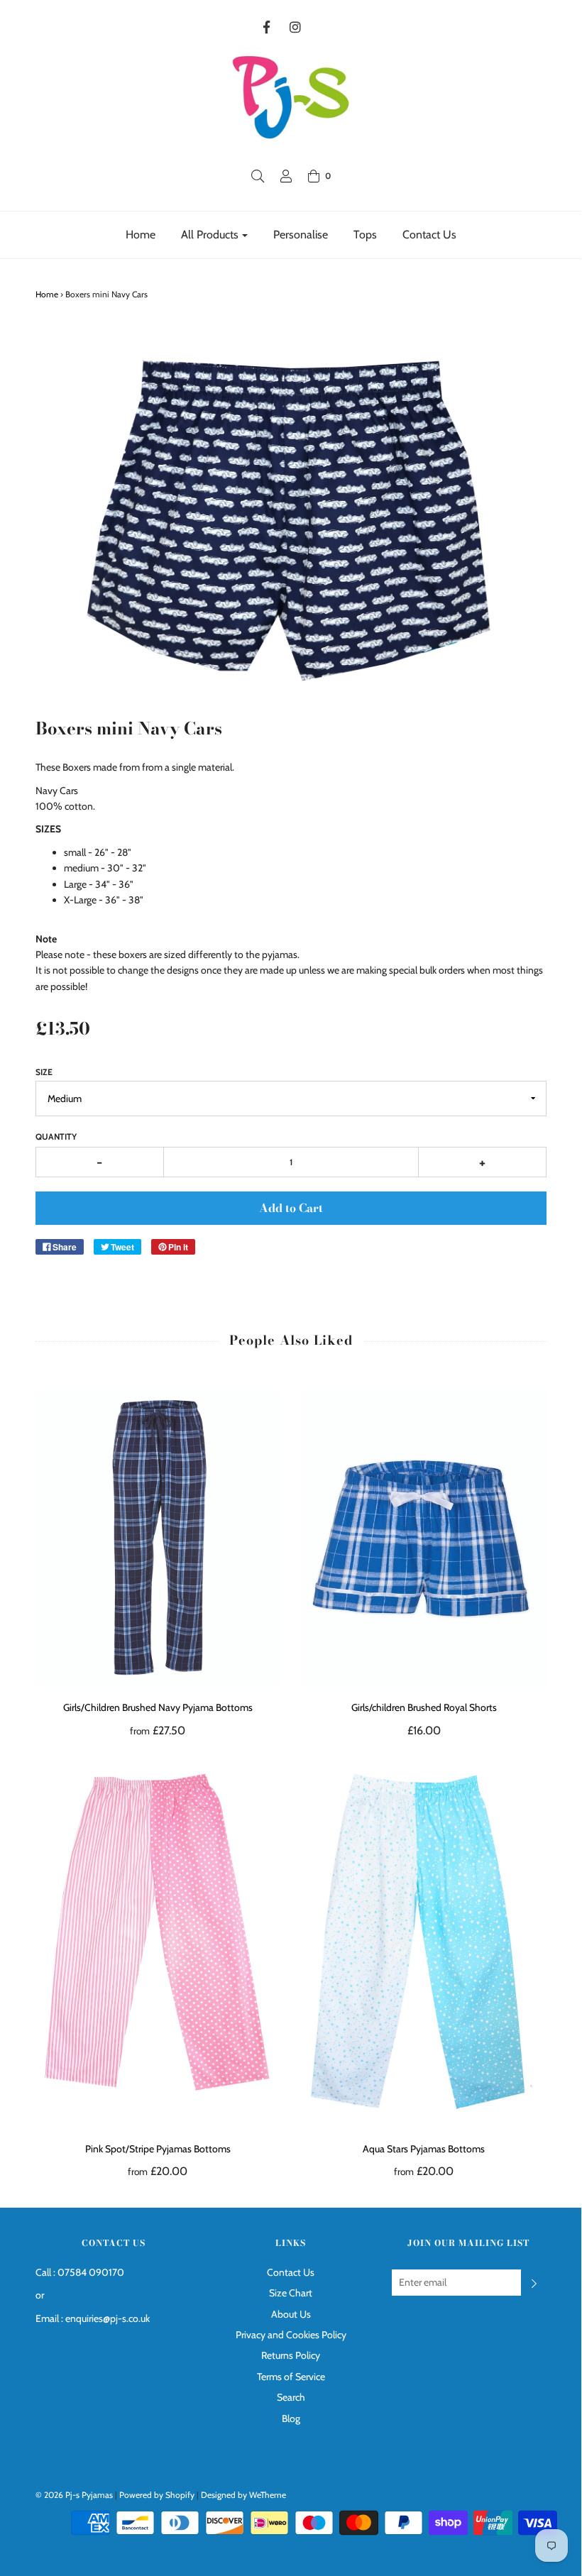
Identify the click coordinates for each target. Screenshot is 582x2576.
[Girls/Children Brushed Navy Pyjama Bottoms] (158, 1539)
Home (141, 235)
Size (44, 1072)
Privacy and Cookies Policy (291, 2335)
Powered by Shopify (157, 2495)
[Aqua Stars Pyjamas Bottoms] (424, 1943)
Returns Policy (291, 2355)
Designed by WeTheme (243, 2495)
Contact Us (429, 235)
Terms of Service (291, 2377)
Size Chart (291, 2293)
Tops (365, 235)
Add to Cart (291, 1208)
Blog (291, 2418)
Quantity (56, 1136)
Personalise (301, 235)
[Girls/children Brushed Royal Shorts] (424, 1539)
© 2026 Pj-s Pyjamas (74, 2495)
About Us (291, 2314)
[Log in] (286, 176)
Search (291, 2397)
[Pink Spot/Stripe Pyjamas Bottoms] (158, 1943)
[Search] (258, 176)
